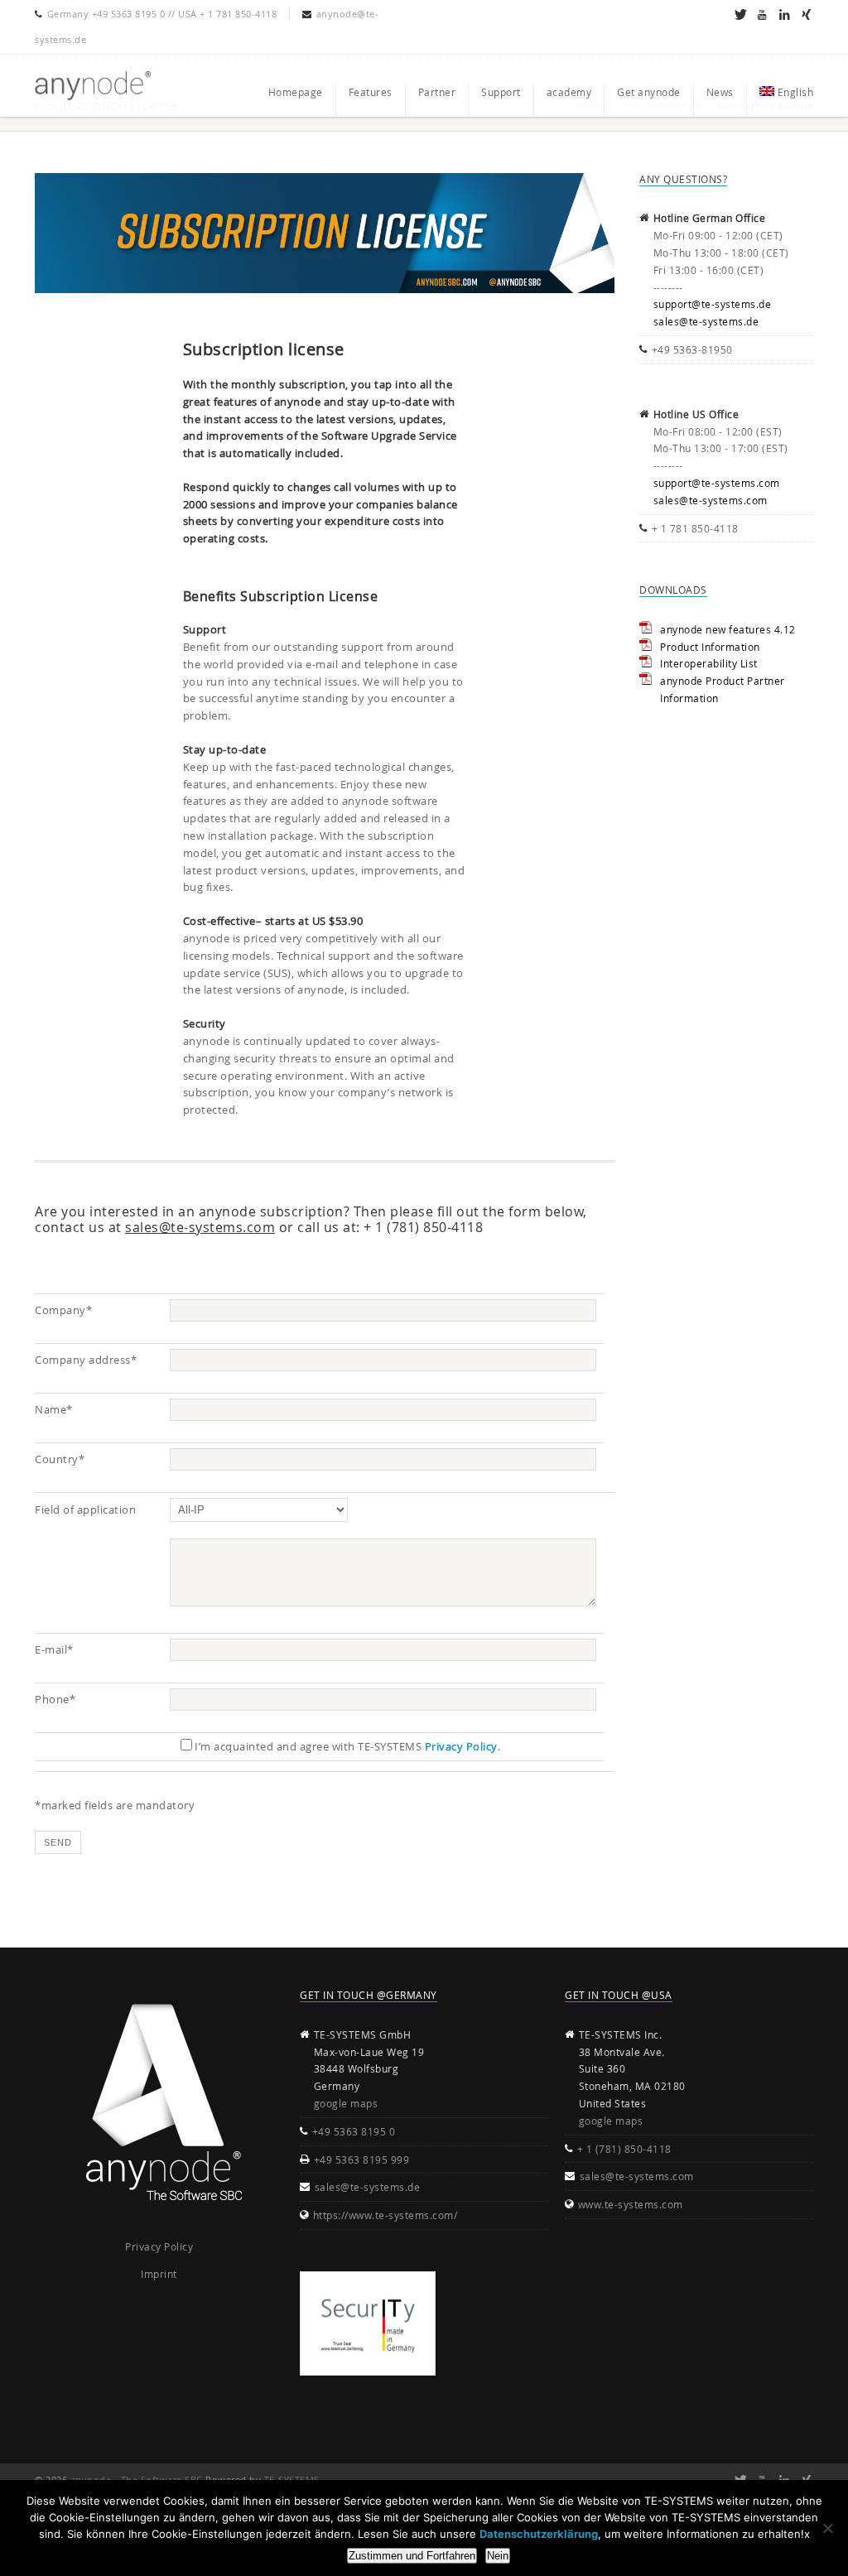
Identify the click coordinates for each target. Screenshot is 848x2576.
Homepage (296, 92)
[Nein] (827, 2528)
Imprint (159, 2274)
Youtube (762, 14)
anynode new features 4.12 (728, 629)
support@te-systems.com (717, 483)
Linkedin (784, 14)
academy (569, 92)
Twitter (740, 14)
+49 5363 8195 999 (362, 2160)
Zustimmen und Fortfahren (412, 2556)
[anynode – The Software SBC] (93, 86)
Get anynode (649, 92)
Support (501, 92)
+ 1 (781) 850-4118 (624, 2149)
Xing (806, 14)
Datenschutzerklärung (539, 2534)
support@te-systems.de (713, 304)
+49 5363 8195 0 (354, 2131)
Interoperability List (709, 663)
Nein (498, 2556)
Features (371, 92)
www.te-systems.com (631, 2204)
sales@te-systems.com (200, 1227)
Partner (437, 92)
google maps (346, 2103)
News (720, 92)
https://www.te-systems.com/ (385, 2215)
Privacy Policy (461, 1746)
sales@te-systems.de (706, 321)
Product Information (710, 647)
